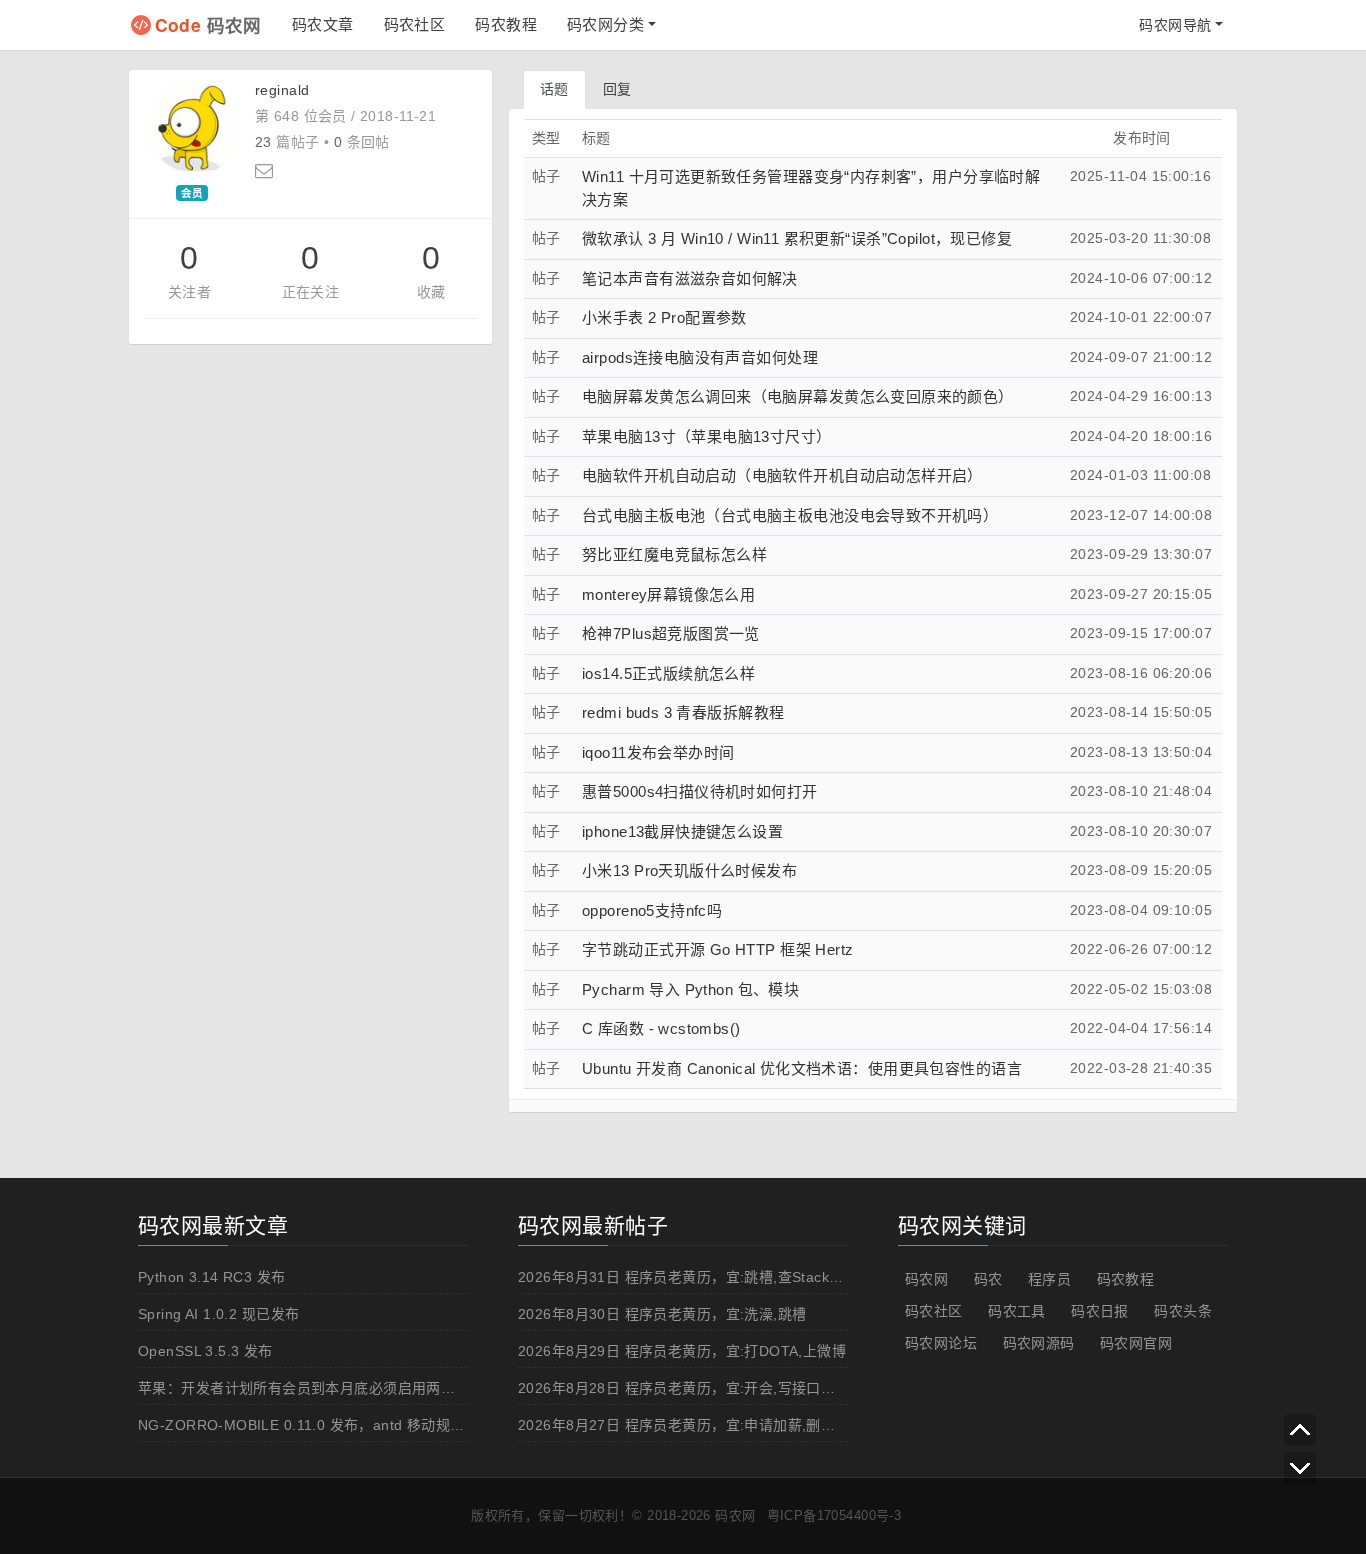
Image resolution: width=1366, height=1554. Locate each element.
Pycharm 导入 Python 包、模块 (690, 989)
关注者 (189, 292)
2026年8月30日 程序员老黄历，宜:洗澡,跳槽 (662, 1314)
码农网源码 (1039, 1343)
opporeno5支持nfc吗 (652, 910)
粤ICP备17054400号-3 (834, 1515)
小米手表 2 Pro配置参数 (664, 317)
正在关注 (311, 292)
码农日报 (1100, 1311)
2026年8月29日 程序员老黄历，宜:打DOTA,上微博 (682, 1351)
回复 (617, 89)
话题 (554, 89)
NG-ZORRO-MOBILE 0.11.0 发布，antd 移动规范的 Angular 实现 (353, 1425)
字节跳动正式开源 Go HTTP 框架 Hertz (718, 949)
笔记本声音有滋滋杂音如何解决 (690, 278)
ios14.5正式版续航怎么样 (668, 673)
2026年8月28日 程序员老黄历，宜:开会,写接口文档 (684, 1388)
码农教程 (506, 24)
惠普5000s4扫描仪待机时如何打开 (700, 791)
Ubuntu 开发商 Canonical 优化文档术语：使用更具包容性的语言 (802, 1068)
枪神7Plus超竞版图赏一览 (671, 633)
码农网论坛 (941, 1343)
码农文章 (323, 24)
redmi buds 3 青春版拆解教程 (683, 712)
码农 (988, 1279)
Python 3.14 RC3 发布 (212, 1277)
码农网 (208, 24)
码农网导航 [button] (1175, 25)
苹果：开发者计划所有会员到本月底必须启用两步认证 (311, 1388)
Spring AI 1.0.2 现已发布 (218, 1314)
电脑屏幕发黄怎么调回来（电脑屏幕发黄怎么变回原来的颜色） (798, 396)
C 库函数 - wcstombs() (661, 1028)
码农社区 (415, 24)
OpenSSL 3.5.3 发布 (205, 1351)
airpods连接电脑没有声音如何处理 (700, 357)
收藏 (431, 292)
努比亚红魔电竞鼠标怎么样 (674, 554)
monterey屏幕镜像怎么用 (668, 594)
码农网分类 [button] (605, 24)
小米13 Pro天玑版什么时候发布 (689, 870)
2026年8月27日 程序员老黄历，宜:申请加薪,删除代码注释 (705, 1425)
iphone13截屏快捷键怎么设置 (682, 831)
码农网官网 (1136, 1343)
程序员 (1049, 1279)
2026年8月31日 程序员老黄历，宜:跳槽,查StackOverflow (703, 1277)
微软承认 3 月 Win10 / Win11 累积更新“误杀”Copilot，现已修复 (797, 238)
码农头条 (1183, 1311)
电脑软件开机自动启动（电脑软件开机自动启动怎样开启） (782, 475)
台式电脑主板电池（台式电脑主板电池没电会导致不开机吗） (790, 515)
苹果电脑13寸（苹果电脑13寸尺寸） (707, 436)
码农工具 (1017, 1311)
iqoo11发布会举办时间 (658, 752)
